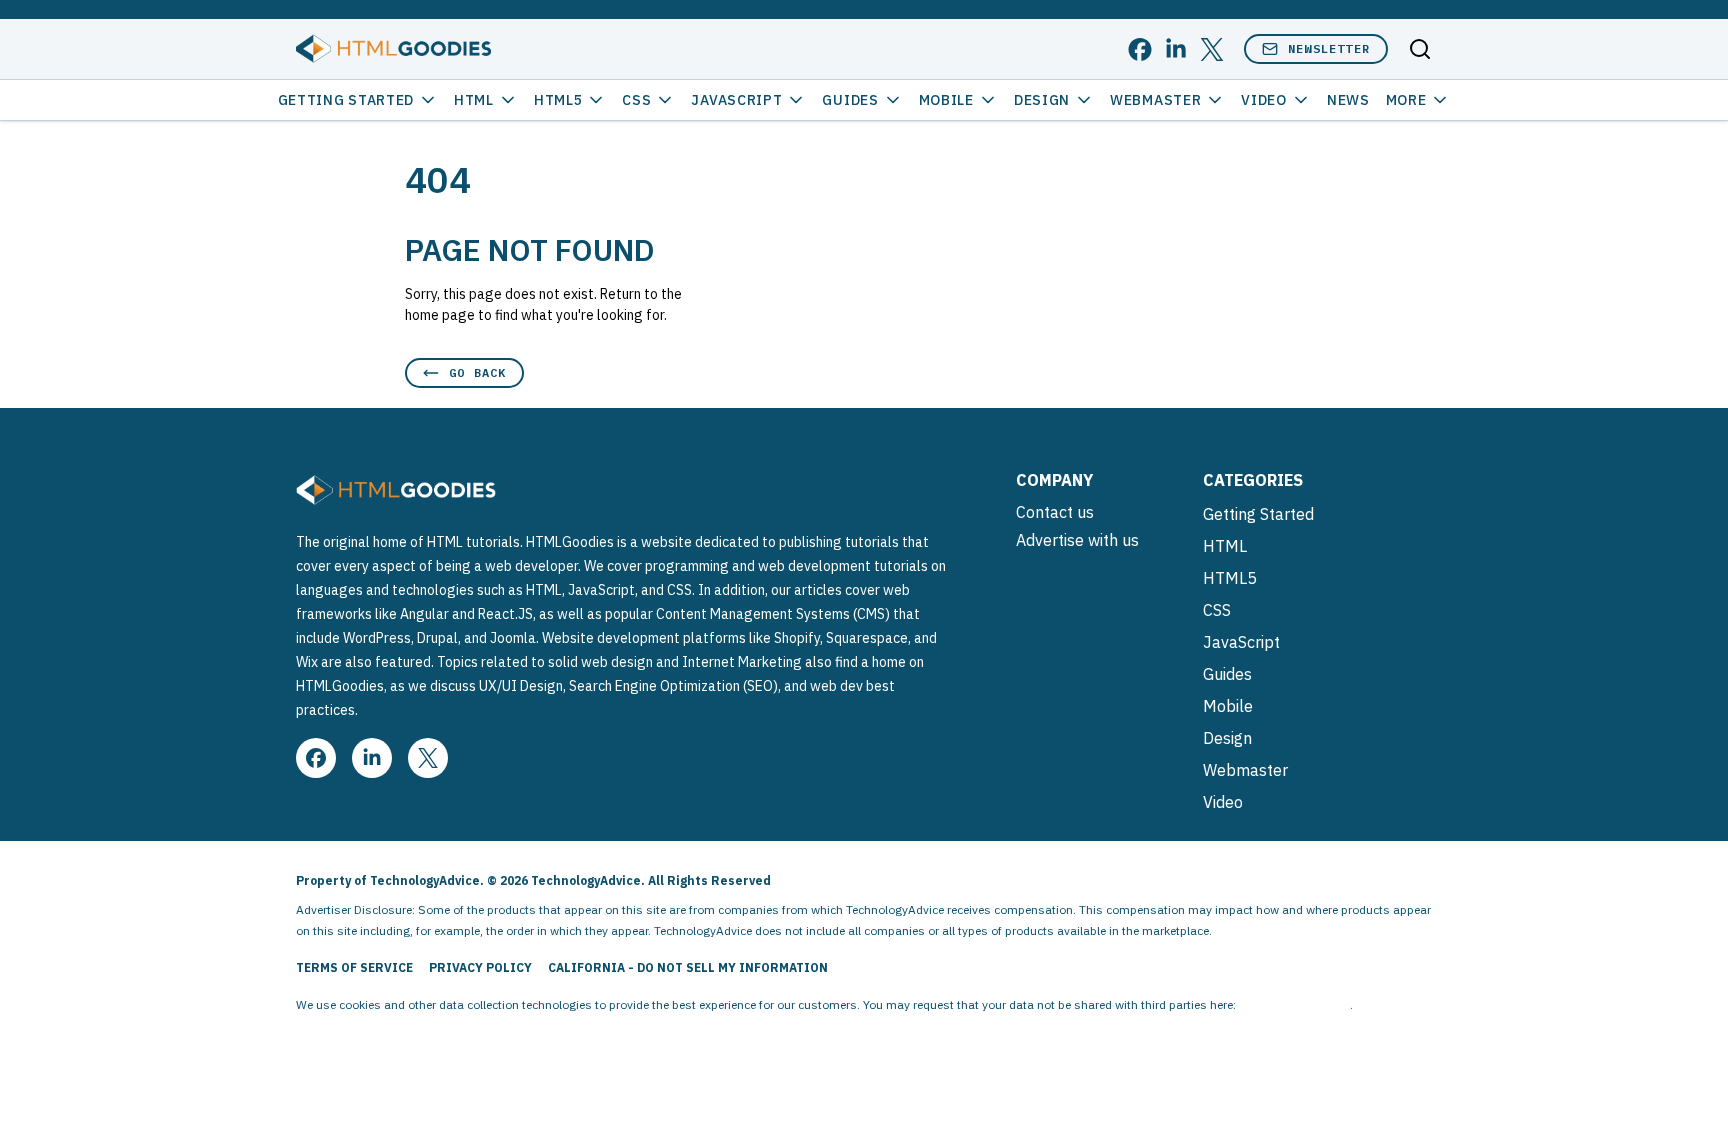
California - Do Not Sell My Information (688, 967)
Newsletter (1329, 48)
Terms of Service (354, 967)
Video (1264, 100)
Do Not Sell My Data (1294, 1004)
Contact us (1055, 512)
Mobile (946, 100)
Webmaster (1155, 100)
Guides (850, 100)
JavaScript (736, 100)
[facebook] (1140, 49)
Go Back (477, 372)
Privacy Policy (480, 967)
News (1348, 100)
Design (1042, 100)
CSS (636, 100)
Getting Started (346, 100)
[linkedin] (1176, 49)
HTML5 (558, 100)
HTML (474, 100)
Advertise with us (1077, 540)
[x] (1212, 49)
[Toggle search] (1420, 49)
